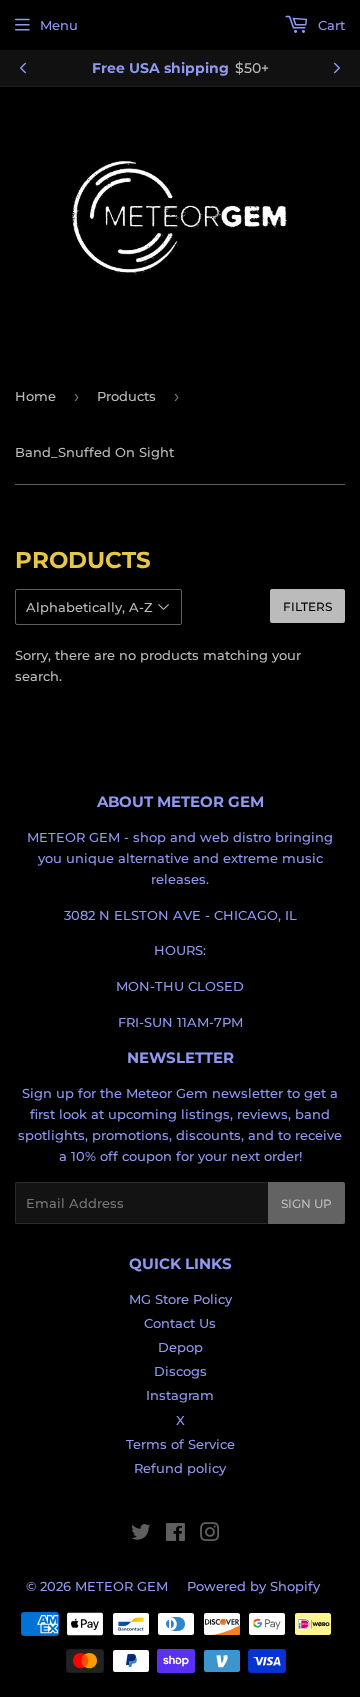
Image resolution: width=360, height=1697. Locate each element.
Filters (307, 606)
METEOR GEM (121, 1586)
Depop (180, 1347)
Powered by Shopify (253, 1586)
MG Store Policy (180, 1299)
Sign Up (306, 1203)
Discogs (180, 1371)
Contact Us (180, 1323)
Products (126, 396)
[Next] (337, 68)
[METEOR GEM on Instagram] (210, 1535)
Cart (329, 25)
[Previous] (23, 68)
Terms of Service (180, 1444)
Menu (59, 25)
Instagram (180, 1395)
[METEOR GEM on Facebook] (175, 1535)
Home (35, 396)
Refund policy (180, 1468)
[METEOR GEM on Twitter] (141, 1535)
